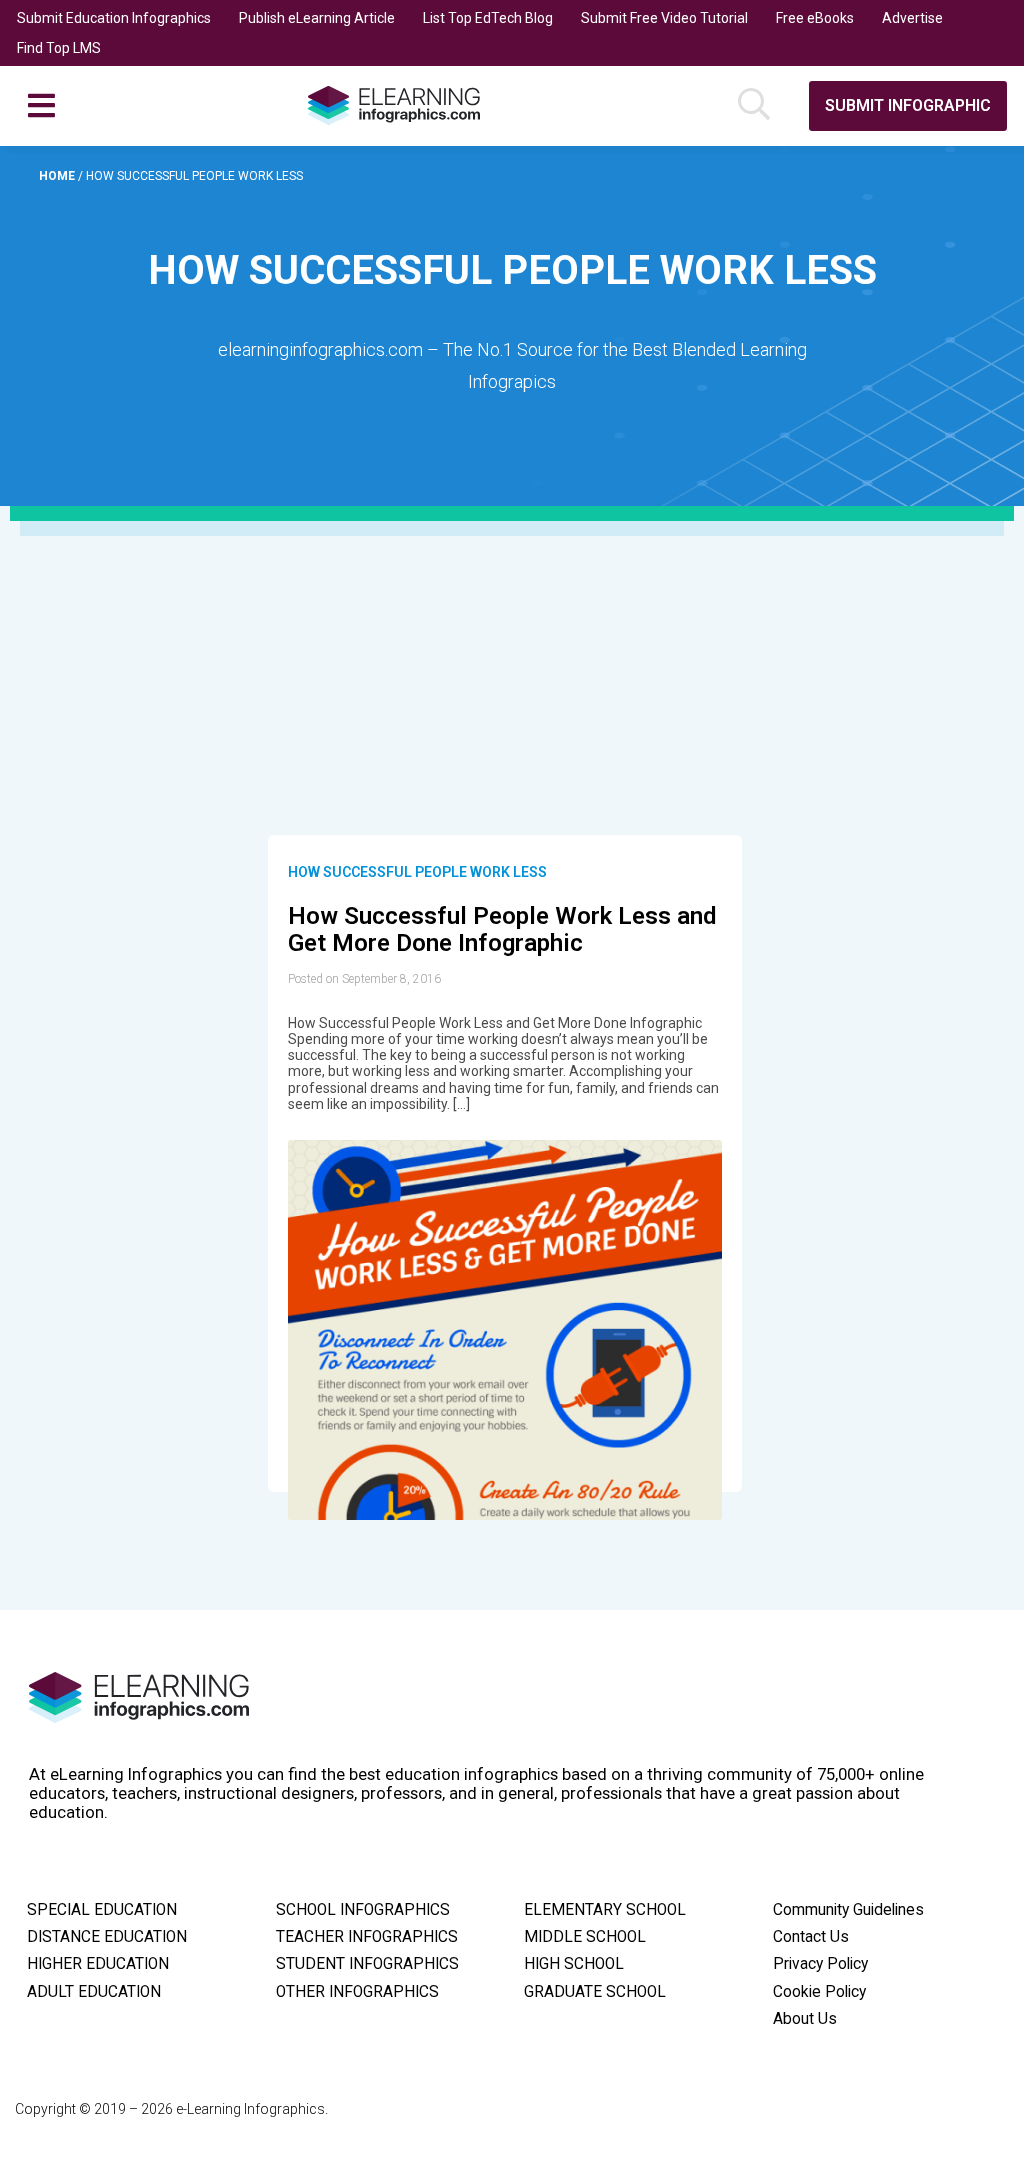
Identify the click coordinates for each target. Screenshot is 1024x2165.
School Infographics (363, 1910)
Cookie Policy (819, 1992)
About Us (805, 2019)
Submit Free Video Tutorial (664, 18)
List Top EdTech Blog (488, 18)
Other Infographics (357, 1992)
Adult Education (94, 1992)
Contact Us (811, 1937)
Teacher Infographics (367, 1937)
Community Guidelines (848, 1910)
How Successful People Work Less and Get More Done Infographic (502, 930)
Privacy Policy (820, 1964)
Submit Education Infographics (114, 18)
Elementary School (605, 1910)
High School (574, 1964)
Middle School (585, 1937)
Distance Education (107, 1937)
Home (58, 176)
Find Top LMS (59, 48)
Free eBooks (815, 18)
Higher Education (98, 1964)
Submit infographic (908, 105)
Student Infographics (367, 1964)
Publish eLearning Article (317, 18)
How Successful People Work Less (417, 872)
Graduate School (595, 1992)
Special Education (102, 1910)
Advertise (912, 18)
